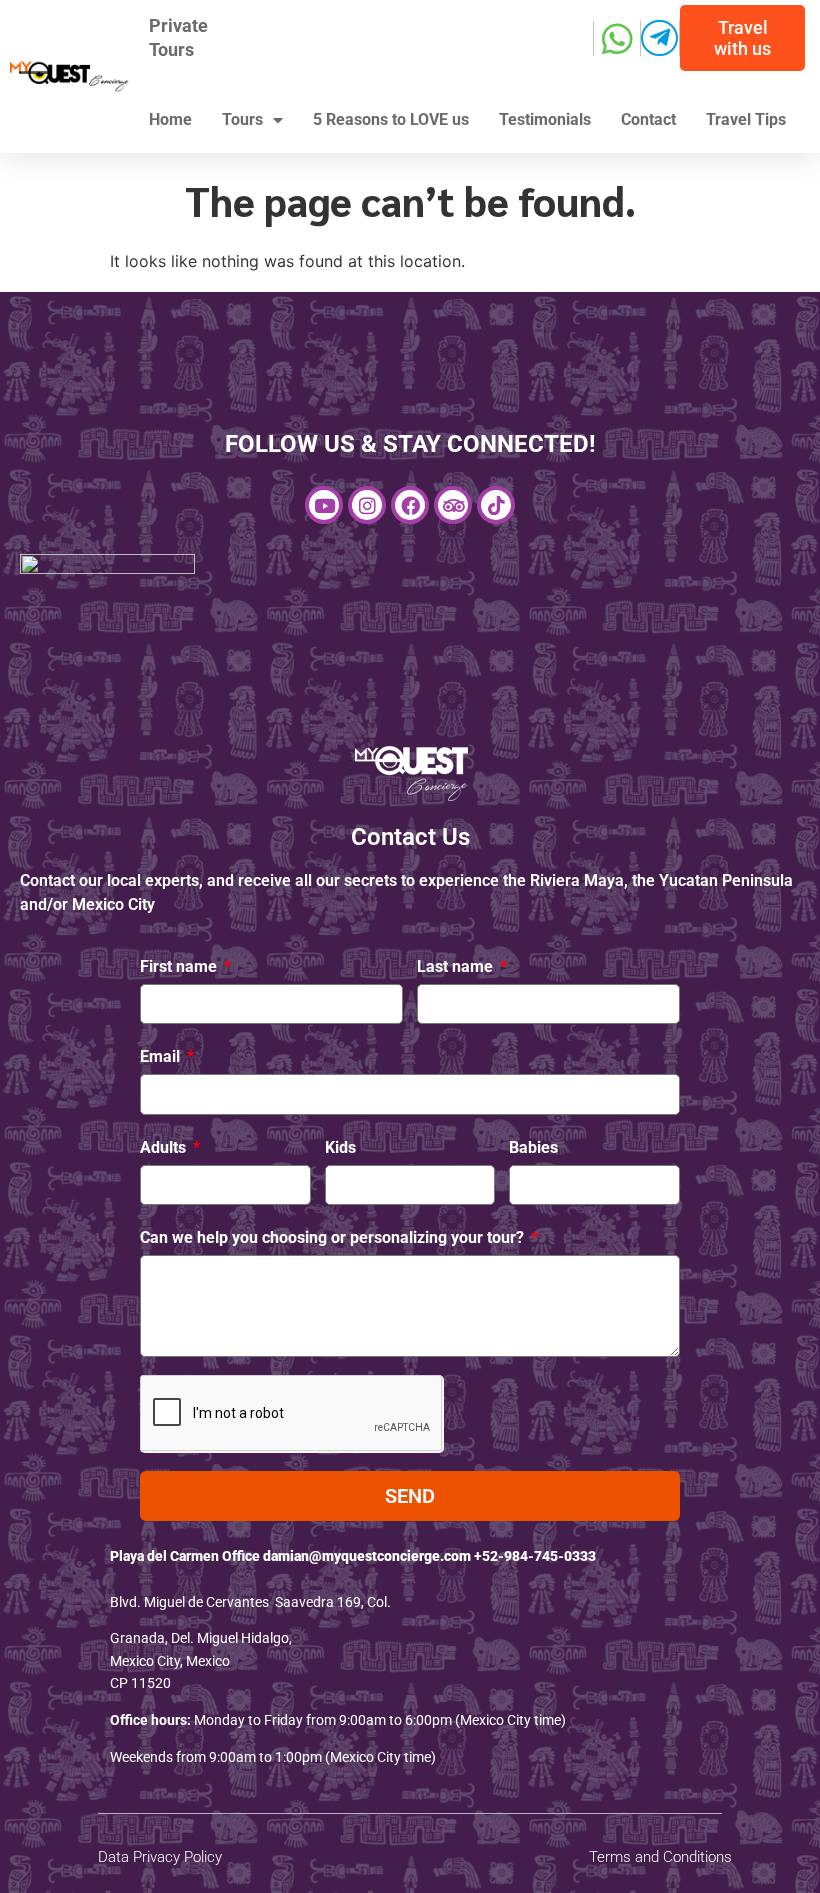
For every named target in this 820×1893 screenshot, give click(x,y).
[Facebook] (410, 505)
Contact (648, 119)
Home (170, 119)
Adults (165, 1147)
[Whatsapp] (617, 38)
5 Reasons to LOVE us (391, 119)
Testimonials (545, 119)
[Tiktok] (496, 505)
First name (180, 966)
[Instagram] (367, 505)
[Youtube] (324, 505)
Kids (340, 1147)
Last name (457, 966)
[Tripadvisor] (453, 505)
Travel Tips (746, 119)
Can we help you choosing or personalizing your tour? (334, 1237)
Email (162, 1056)
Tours (242, 119)
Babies (533, 1147)
